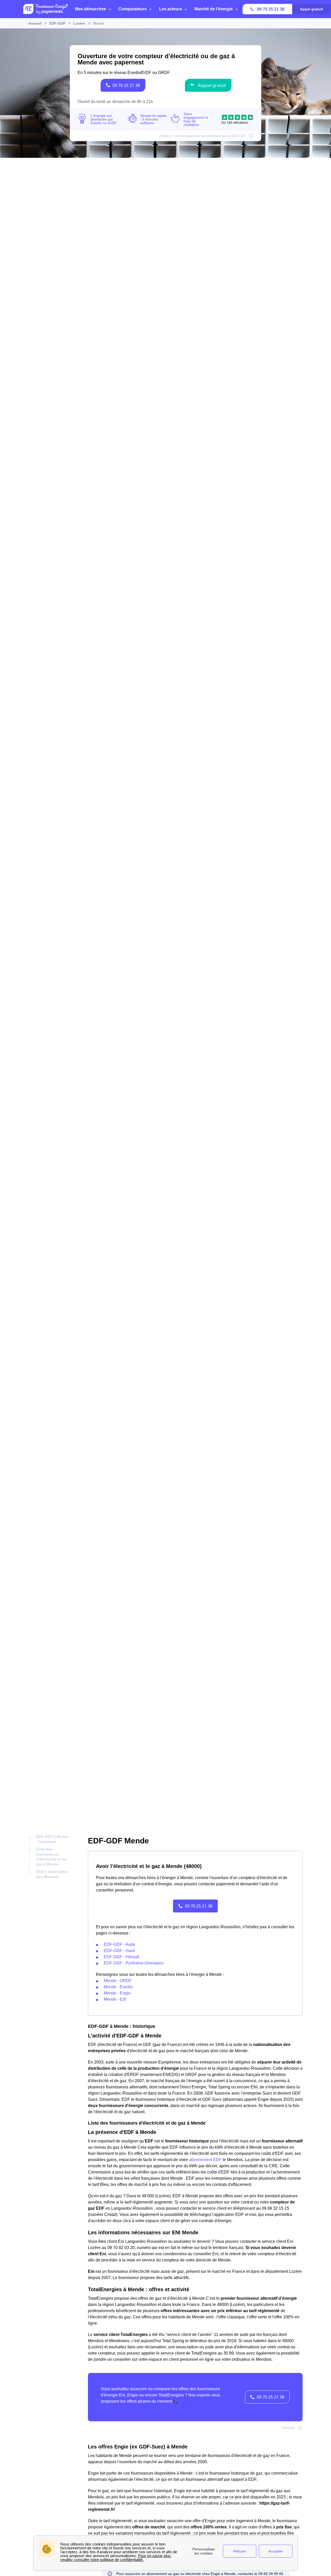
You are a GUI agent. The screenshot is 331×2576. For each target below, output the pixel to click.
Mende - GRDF (118, 1981)
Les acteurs (171, 9)
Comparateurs (133, 9)
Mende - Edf (115, 1999)
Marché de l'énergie (214, 9)
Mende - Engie (117, 1993)
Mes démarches (91, 9)
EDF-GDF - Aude (119, 1944)
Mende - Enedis (118, 1987)
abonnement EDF (205, 2160)
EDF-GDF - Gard (119, 1951)
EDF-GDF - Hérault (121, 1957)
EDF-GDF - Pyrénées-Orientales (134, 1963)
